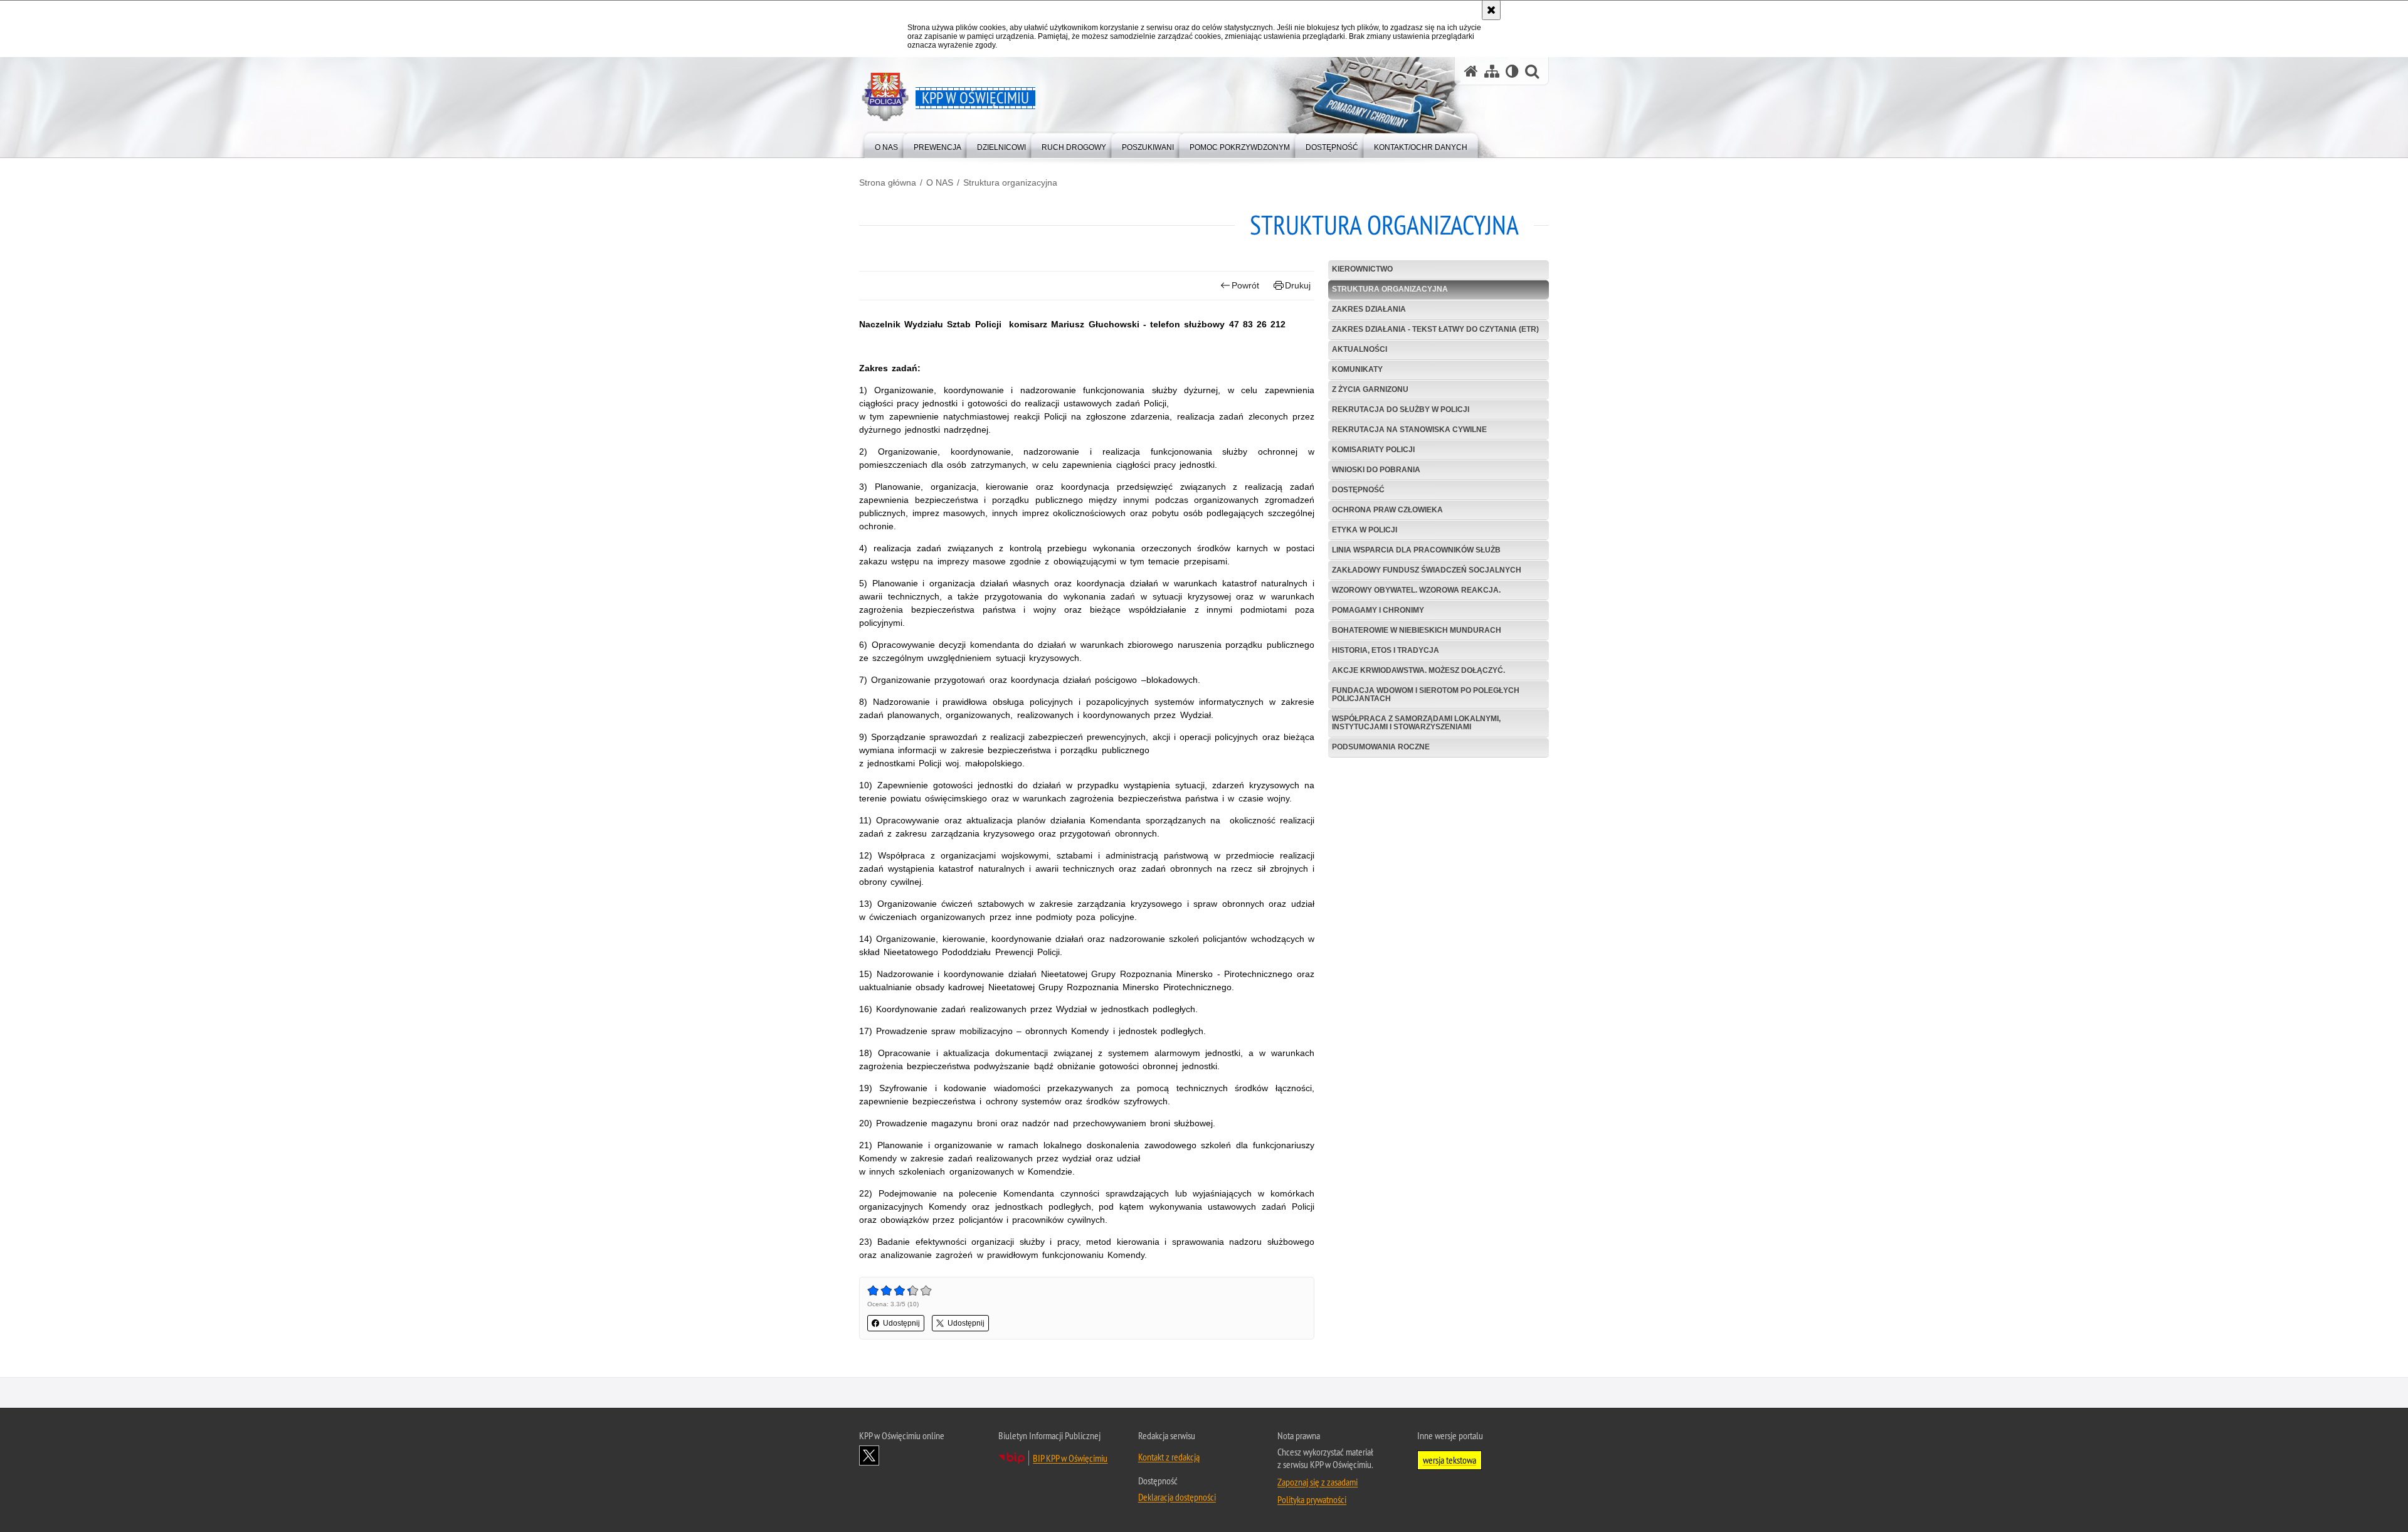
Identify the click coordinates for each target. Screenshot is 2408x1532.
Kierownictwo (1362, 269)
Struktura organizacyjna (1010, 182)
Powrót (1245, 285)
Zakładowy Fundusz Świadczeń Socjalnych (1427, 570)
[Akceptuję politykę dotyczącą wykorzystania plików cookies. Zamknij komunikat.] (1491, 10)
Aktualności (1360, 349)
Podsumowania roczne (1381, 747)
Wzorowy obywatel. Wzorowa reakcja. (1416, 590)
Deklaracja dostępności (1177, 1497)
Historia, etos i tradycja (1386, 650)
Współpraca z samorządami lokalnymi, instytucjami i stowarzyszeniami (1416, 723)
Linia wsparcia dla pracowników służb (1416, 550)
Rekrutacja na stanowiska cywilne (1409, 430)
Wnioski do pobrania (1376, 470)
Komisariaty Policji (1373, 450)
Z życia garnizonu (1370, 389)
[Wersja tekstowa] (1512, 71)
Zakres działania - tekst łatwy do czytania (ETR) (1435, 329)
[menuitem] (886, 145)
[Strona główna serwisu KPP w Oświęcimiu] (1471, 71)
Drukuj (1298, 285)
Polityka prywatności (1312, 1499)
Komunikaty (1357, 369)
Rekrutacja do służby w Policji (1401, 409)
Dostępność (1358, 490)
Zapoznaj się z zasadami (1318, 1482)
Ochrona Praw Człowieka (1387, 510)
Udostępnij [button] (901, 1323)
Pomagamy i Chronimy (1378, 610)
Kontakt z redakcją (1169, 1457)
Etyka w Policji (1365, 530)
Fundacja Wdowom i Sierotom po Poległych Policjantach (1426, 695)
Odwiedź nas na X (869, 1455)
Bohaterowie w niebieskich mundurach (1417, 630)
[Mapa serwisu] (1492, 71)
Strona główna (888, 182)
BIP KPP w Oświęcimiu (1070, 1458)
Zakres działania (1369, 309)
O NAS (940, 182)
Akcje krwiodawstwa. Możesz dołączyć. (1418, 670)
